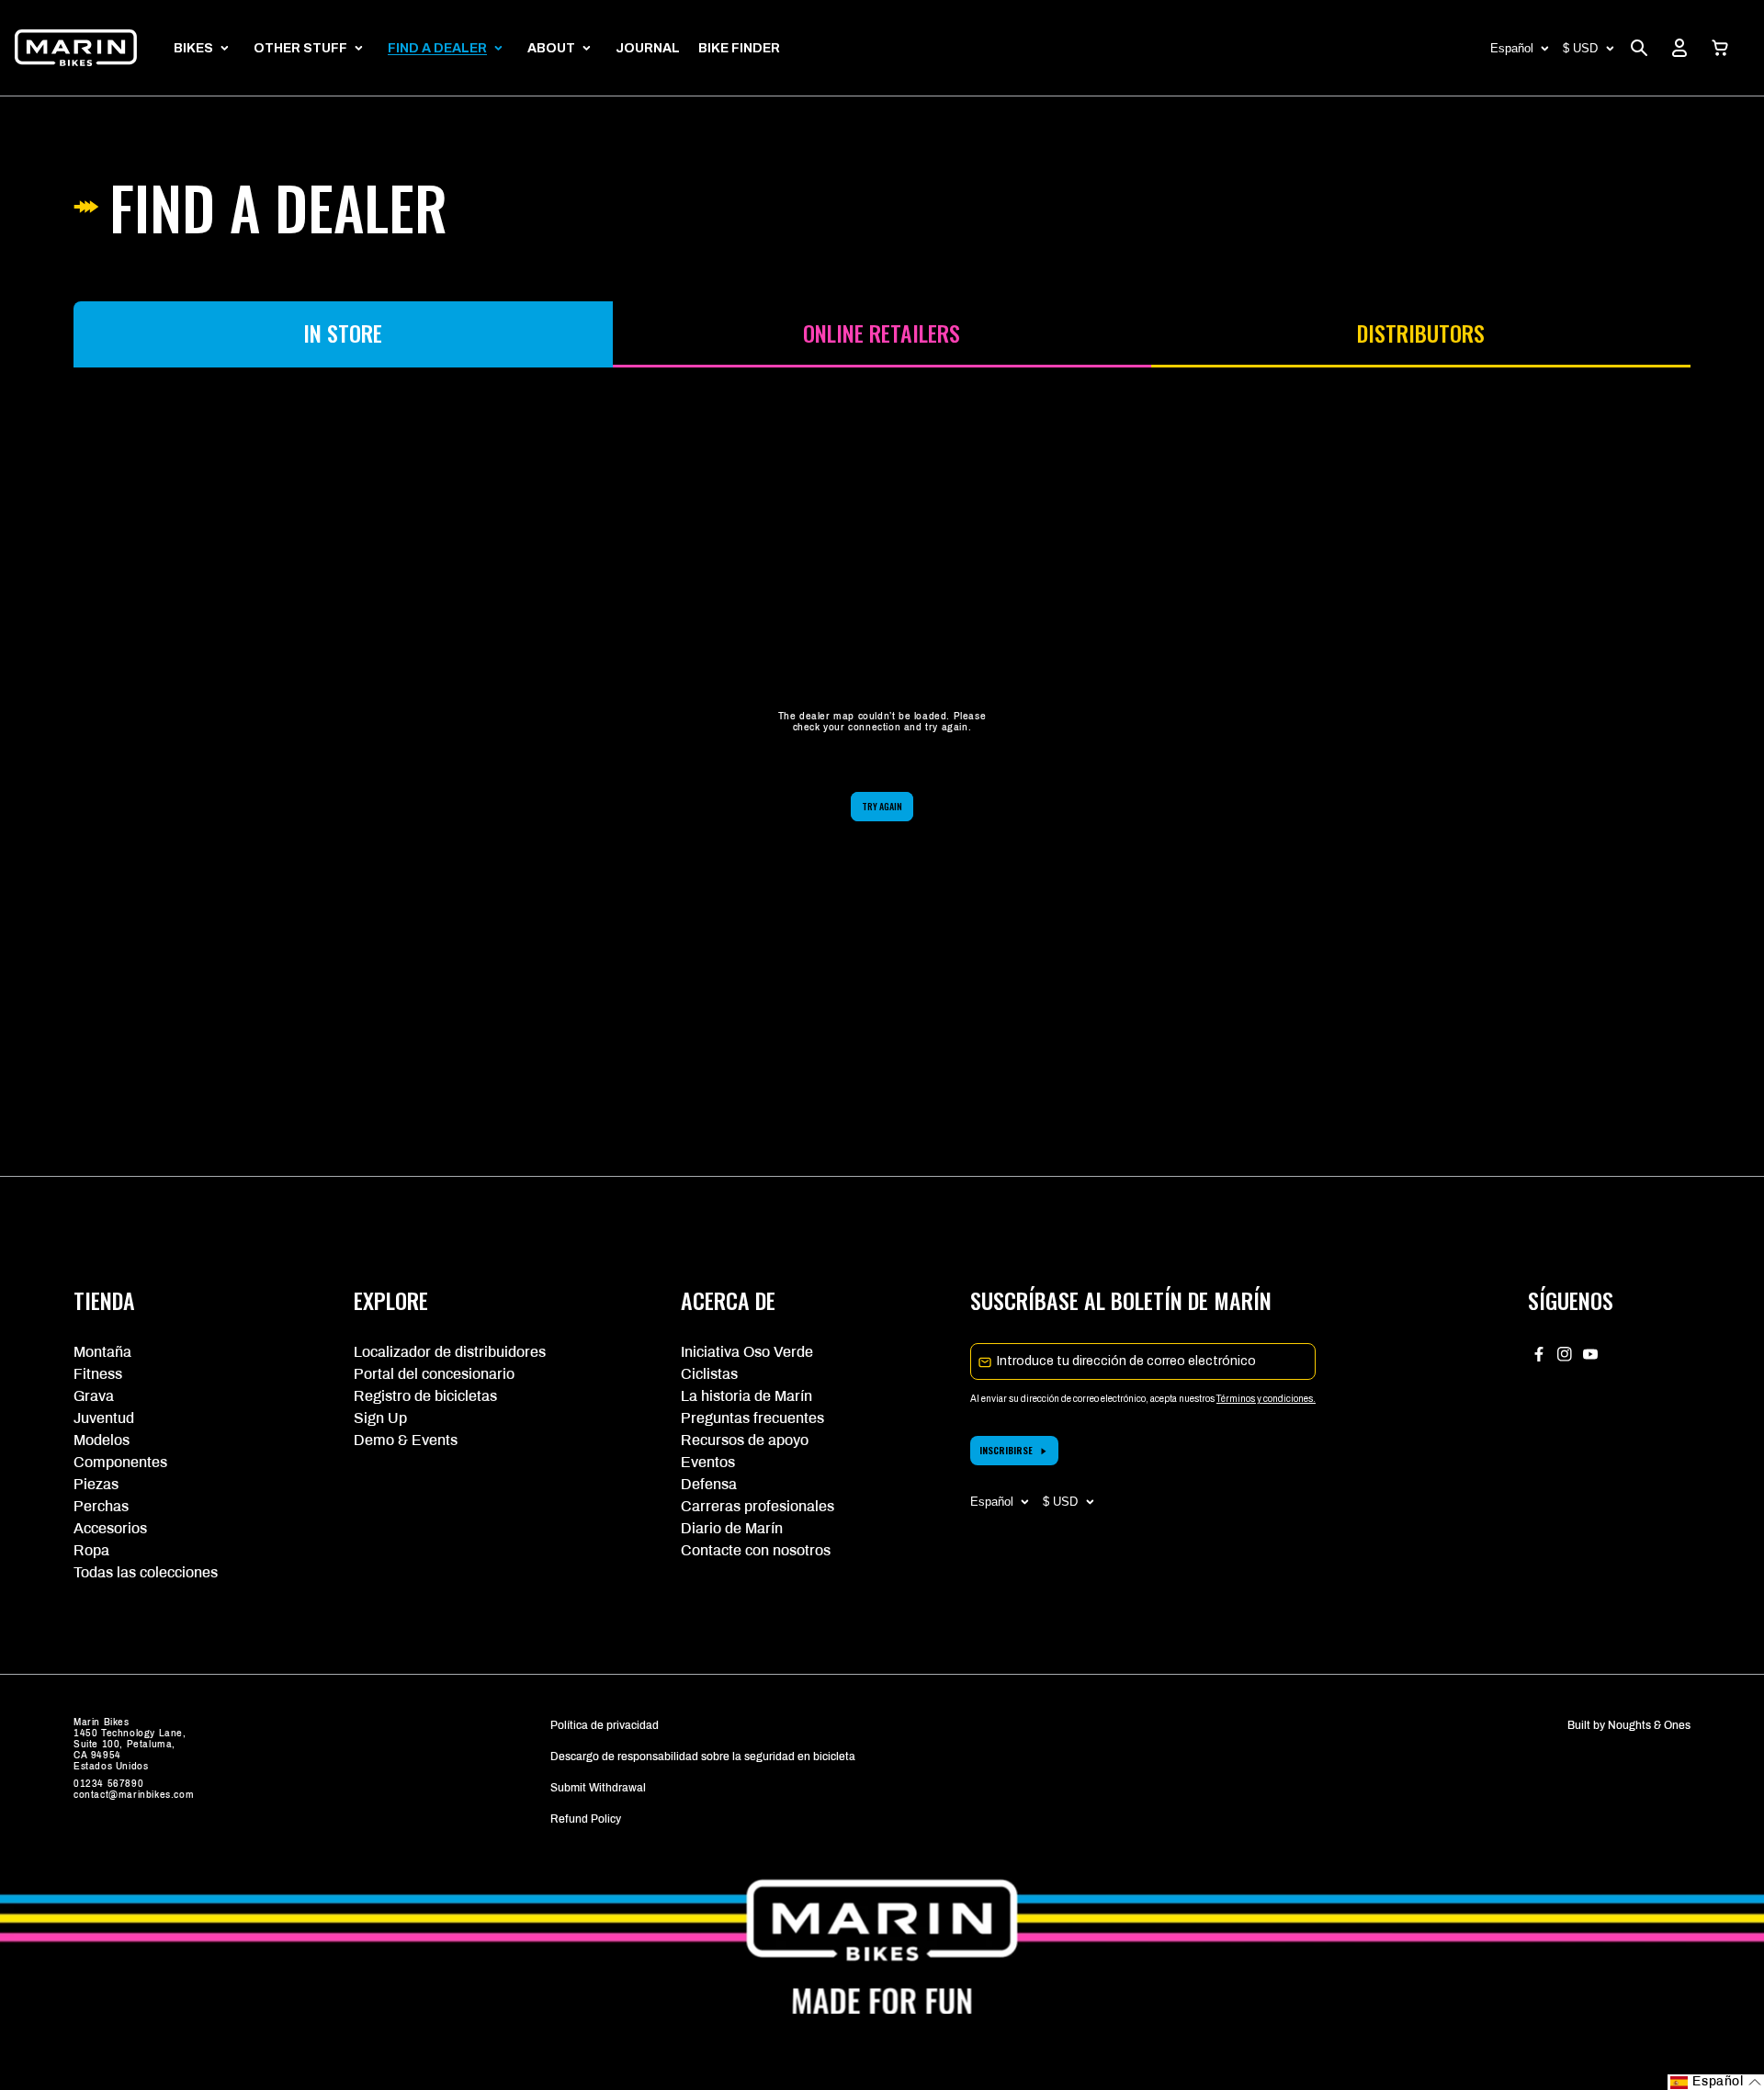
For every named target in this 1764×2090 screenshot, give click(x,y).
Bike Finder (739, 48)
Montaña (102, 1352)
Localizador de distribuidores (450, 1352)
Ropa (91, 1550)
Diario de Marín (732, 1528)
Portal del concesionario (434, 1374)
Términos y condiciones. (1266, 1399)
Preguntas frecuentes (752, 1418)
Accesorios (110, 1528)
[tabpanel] (882, 766)
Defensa (709, 1484)
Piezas (96, 1484)
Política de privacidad (605, 1725)
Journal (648, 48)
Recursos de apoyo (745, 1440)
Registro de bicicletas (425, 1396)
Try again (882, 806)
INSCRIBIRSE (1006, 1450)
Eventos (708, 1462)
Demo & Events (406, 1440)
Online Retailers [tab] (882, 333)
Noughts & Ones (1649, 1725)
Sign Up (380, 1418)
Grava (94, 1396)
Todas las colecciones (146, 1572)
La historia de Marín (746, 1396)
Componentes (120, 1462)
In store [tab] (343, 333)
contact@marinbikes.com (134, 1795)
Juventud (104, 1418)
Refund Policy (586, 1819)
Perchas (101, 1506)
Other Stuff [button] (300, 48)
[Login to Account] (1679, 48)
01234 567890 (108, 1784)
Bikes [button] (193, 48)
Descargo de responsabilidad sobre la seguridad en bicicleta (703, 1757)
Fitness (98, 1374)
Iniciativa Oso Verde (747, 1352)
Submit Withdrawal (598, 1788)
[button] (1720, 48)
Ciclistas (709, 1374)
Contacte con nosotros (756, 1550)
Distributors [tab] (1421, 333)
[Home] (76, 48)
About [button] (551, 48)
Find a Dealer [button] (437, 48)
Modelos (102, 1440)
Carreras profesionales (758, 1506)
